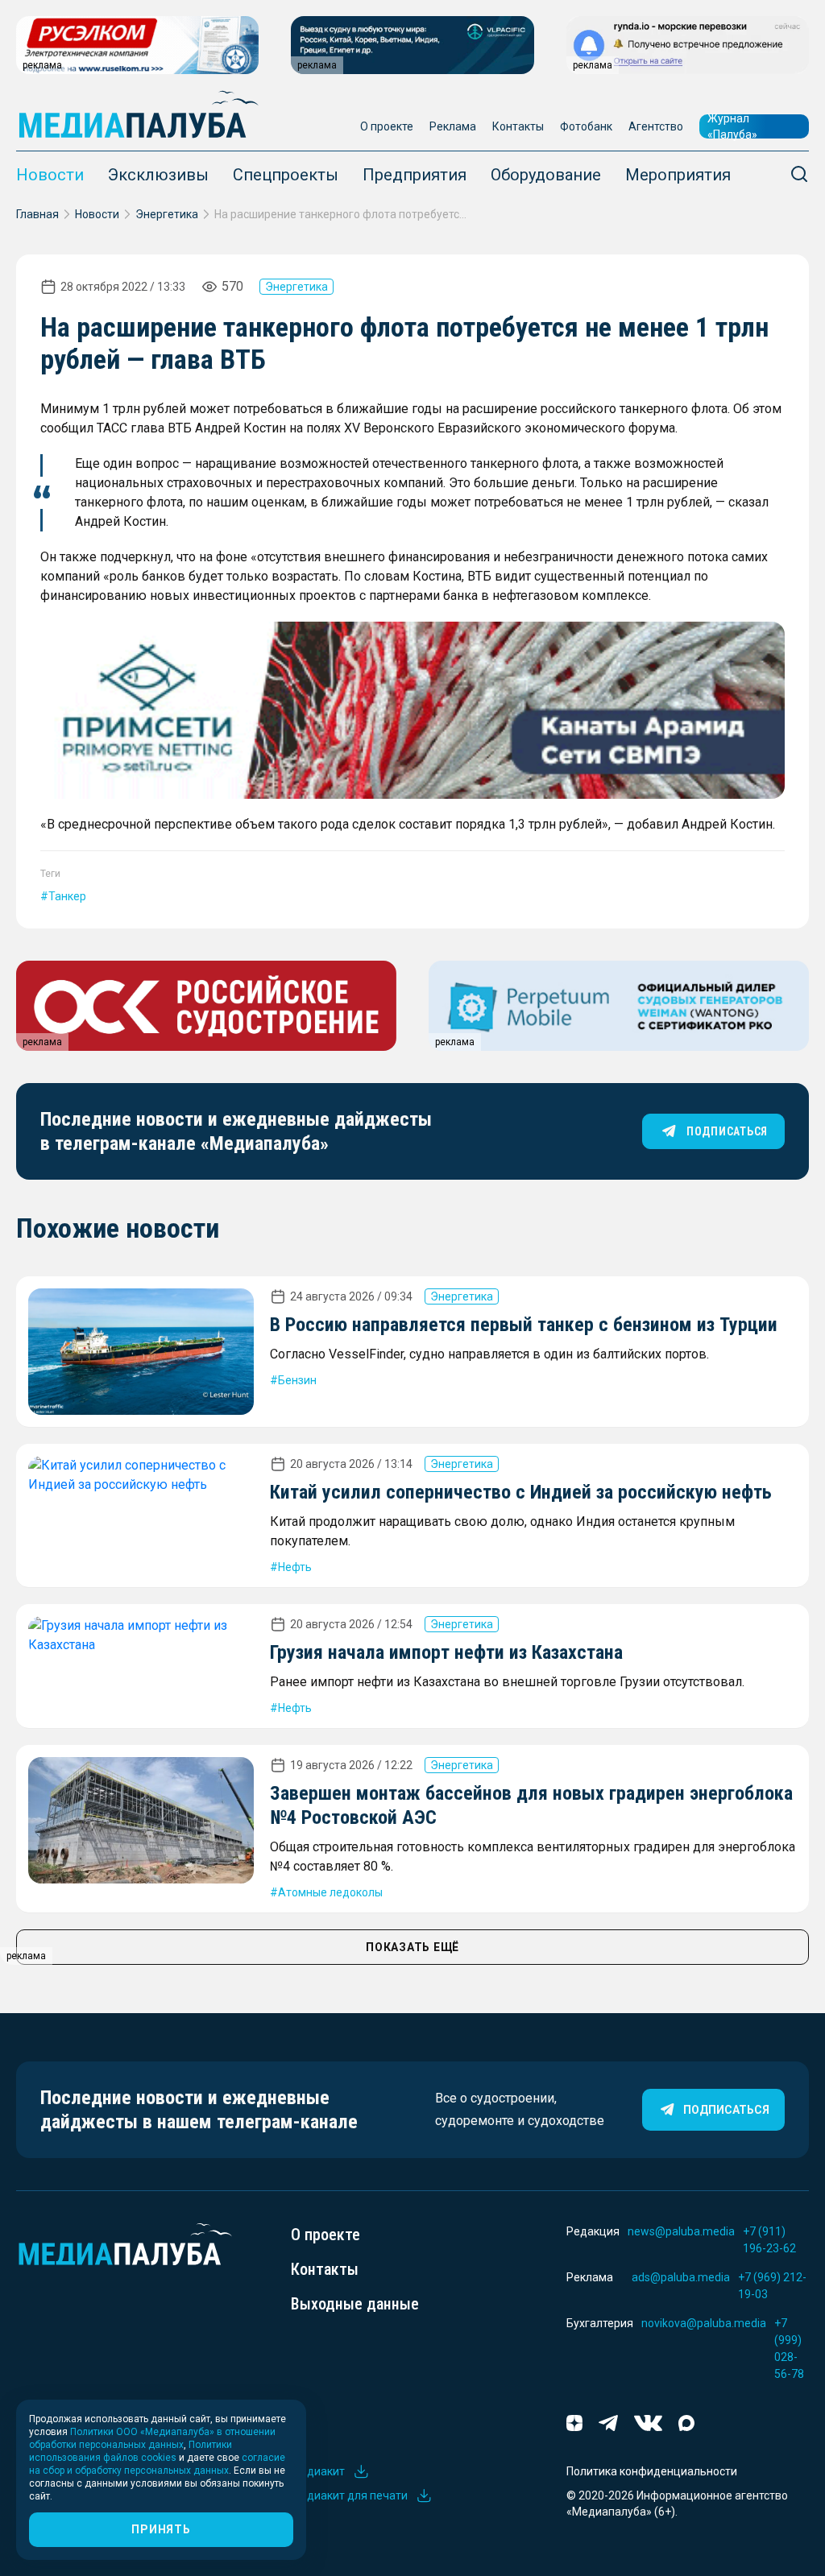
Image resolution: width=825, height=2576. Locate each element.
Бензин (297, 1380)
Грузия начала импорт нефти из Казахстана (446, 1652)
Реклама (453, 126)
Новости (50, 175)
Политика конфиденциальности (652, 2471)
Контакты (518, 126)
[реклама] (412, 710)
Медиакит (318, 2471)
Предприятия (415, 175)
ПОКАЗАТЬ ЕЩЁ (412, 1947)
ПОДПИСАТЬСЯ (727, 1131)
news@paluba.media (681, 2231)
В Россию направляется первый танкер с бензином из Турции (524, 1325)
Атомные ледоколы (330, 1892)
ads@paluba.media (681, 2277)
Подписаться (726, 2110)
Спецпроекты (286, 175)
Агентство (656, 126)
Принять (161, 2529)
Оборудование (546, 175)
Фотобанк (586, 126)
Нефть (295, 1567)
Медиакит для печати (349, 2495)
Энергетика (167, 214)
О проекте (387, 126)
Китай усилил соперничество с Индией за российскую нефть (521, 1492)
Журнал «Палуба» (732, 126)
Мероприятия (678, 175)
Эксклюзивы (158, 175)
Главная (37, 214)
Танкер (67, 896)
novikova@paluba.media (704, 2323)
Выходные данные (355, 2304)
